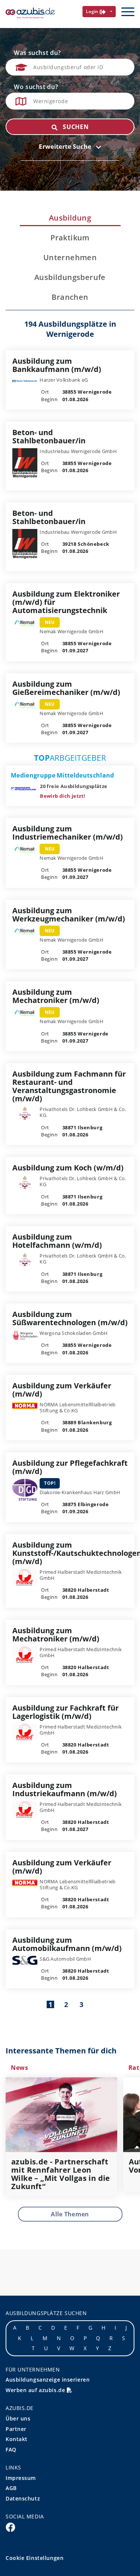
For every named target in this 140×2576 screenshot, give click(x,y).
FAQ (11, 2449)
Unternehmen (70, 258)
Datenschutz (23, 2498)
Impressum (21, 2478)
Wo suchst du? (36, 87)
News (20, 2068)
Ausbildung (70, 218)
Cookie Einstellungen (35, 2558)
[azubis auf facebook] (10, 2527)
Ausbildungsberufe (70, 277)
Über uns (18, 2418)
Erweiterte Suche (66, 147)
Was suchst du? (37, 53)
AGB (11, 2488)
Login (93, 11)
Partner (16, 2429)
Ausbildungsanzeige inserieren (48, 2380)
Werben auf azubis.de (36, 2390)
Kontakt (17, 2439)
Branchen (70, 297)
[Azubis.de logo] (30, 13)
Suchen (75, 127)
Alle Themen (70, 2214)
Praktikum (70, 238)
